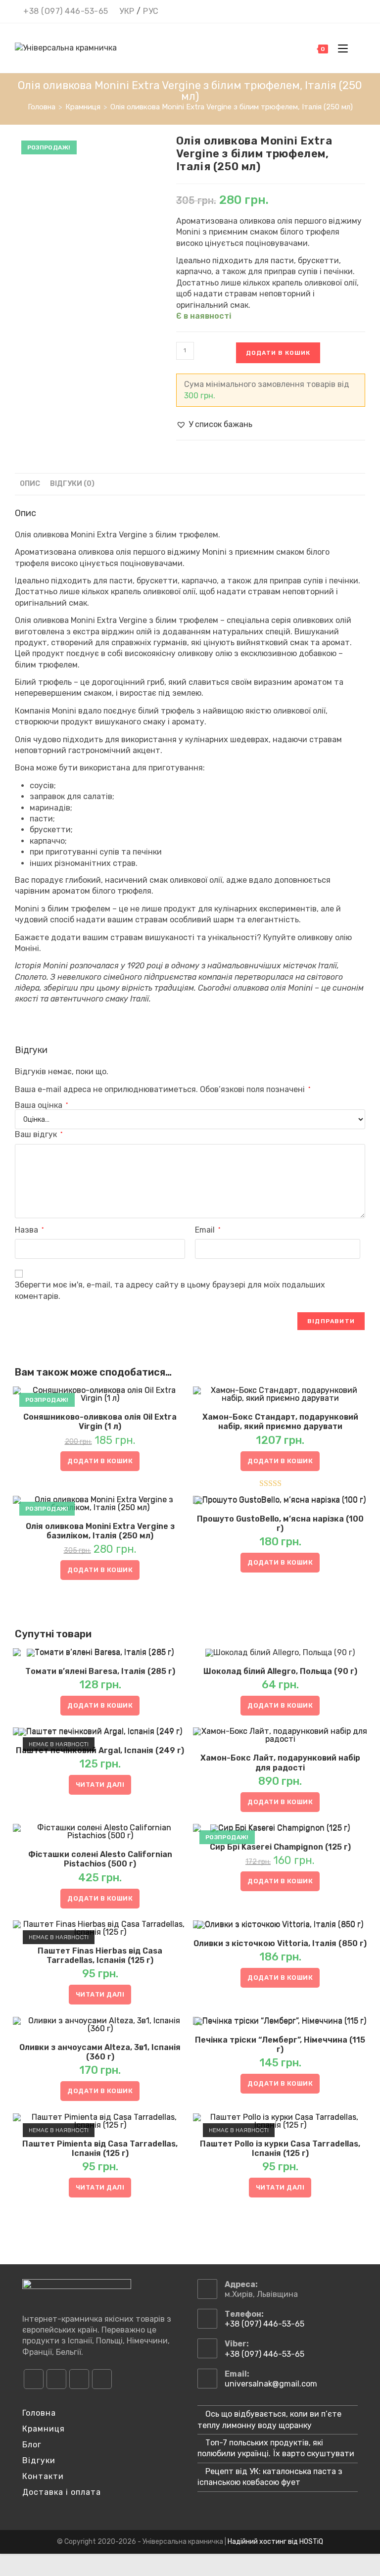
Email (208, 1230)
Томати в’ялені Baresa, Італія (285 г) (100, 1671)
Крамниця (44, 2429)
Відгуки (39, 2460)
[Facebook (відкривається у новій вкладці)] (321, 12)
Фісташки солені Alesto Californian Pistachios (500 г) (100, 1859)
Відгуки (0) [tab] (72, 484)
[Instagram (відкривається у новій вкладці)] (334, 12)
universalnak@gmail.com (271, 2384)
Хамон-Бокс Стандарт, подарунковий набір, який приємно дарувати (280, 1422)
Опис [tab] (30, 484)
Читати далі (100, 1785)
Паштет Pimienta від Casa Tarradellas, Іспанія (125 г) (100, 2148)
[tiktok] (102, 2379)
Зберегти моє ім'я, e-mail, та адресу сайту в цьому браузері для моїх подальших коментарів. (170, 1290)
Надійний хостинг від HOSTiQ (275, 2542)
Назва (29, 1230)
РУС (151, 11)
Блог (32, 2445)
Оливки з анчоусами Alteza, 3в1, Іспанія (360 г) (100, 2052)
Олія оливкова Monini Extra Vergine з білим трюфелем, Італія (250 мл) (232, 107)
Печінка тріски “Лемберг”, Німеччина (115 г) (280, 2045)
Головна (39, 2413)
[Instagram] (56, 2379)
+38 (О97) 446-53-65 (66, 11)
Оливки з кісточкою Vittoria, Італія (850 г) (280, 1943)
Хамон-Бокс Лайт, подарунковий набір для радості (280, 1763)
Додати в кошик (278, 353)
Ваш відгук (39, 1134)
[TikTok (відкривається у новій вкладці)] (360, 12)
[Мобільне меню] (340, 48)
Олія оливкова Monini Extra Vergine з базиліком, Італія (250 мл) (100, 1531)
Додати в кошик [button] (100, 1461)
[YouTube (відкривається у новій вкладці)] (348, 12)
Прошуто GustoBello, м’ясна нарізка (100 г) (280, 1524)
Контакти (43, 2476)
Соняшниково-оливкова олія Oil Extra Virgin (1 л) (100, 1422)
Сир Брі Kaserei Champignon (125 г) (280, 1847)
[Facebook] (34, 2379)
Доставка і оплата (62, 2492)
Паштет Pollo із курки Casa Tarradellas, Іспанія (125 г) (280, 2148)
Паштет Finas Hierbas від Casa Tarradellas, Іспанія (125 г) (100, 1956)
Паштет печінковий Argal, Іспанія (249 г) (100, 1750)
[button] (214, 425)
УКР (127, 11)
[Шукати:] (358, 48)
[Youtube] (79, 2379)
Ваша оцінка (41, 1105)
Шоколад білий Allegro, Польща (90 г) (280, 1671)
